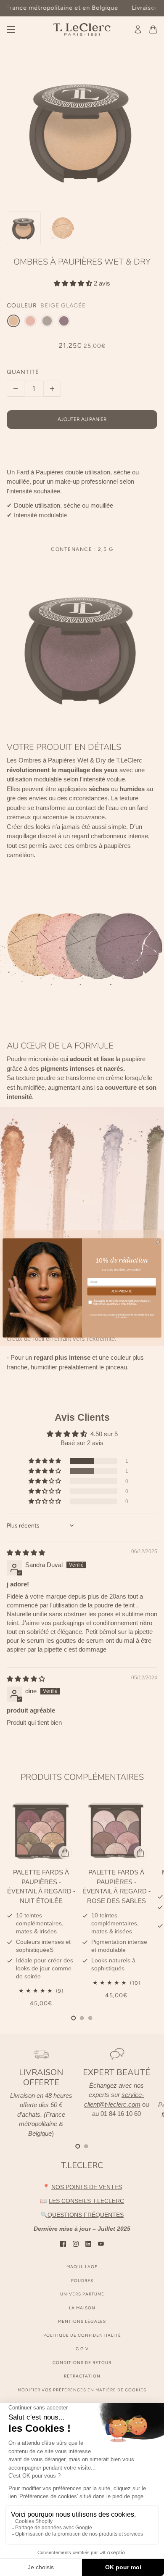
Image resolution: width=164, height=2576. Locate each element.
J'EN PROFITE (122, 1292)
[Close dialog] (158, 1242)
